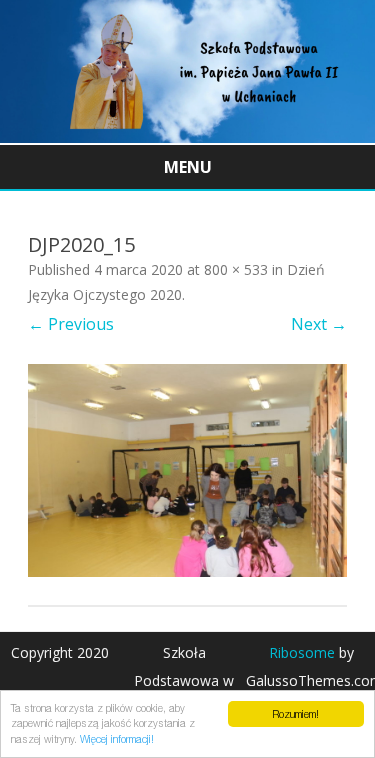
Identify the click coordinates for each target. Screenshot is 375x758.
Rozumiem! (295, 714)
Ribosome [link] (302, 652)
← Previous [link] (71, 324)
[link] (187, 137)
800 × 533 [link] (236, 269)
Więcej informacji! (117, 739)
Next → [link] (319, 324)
